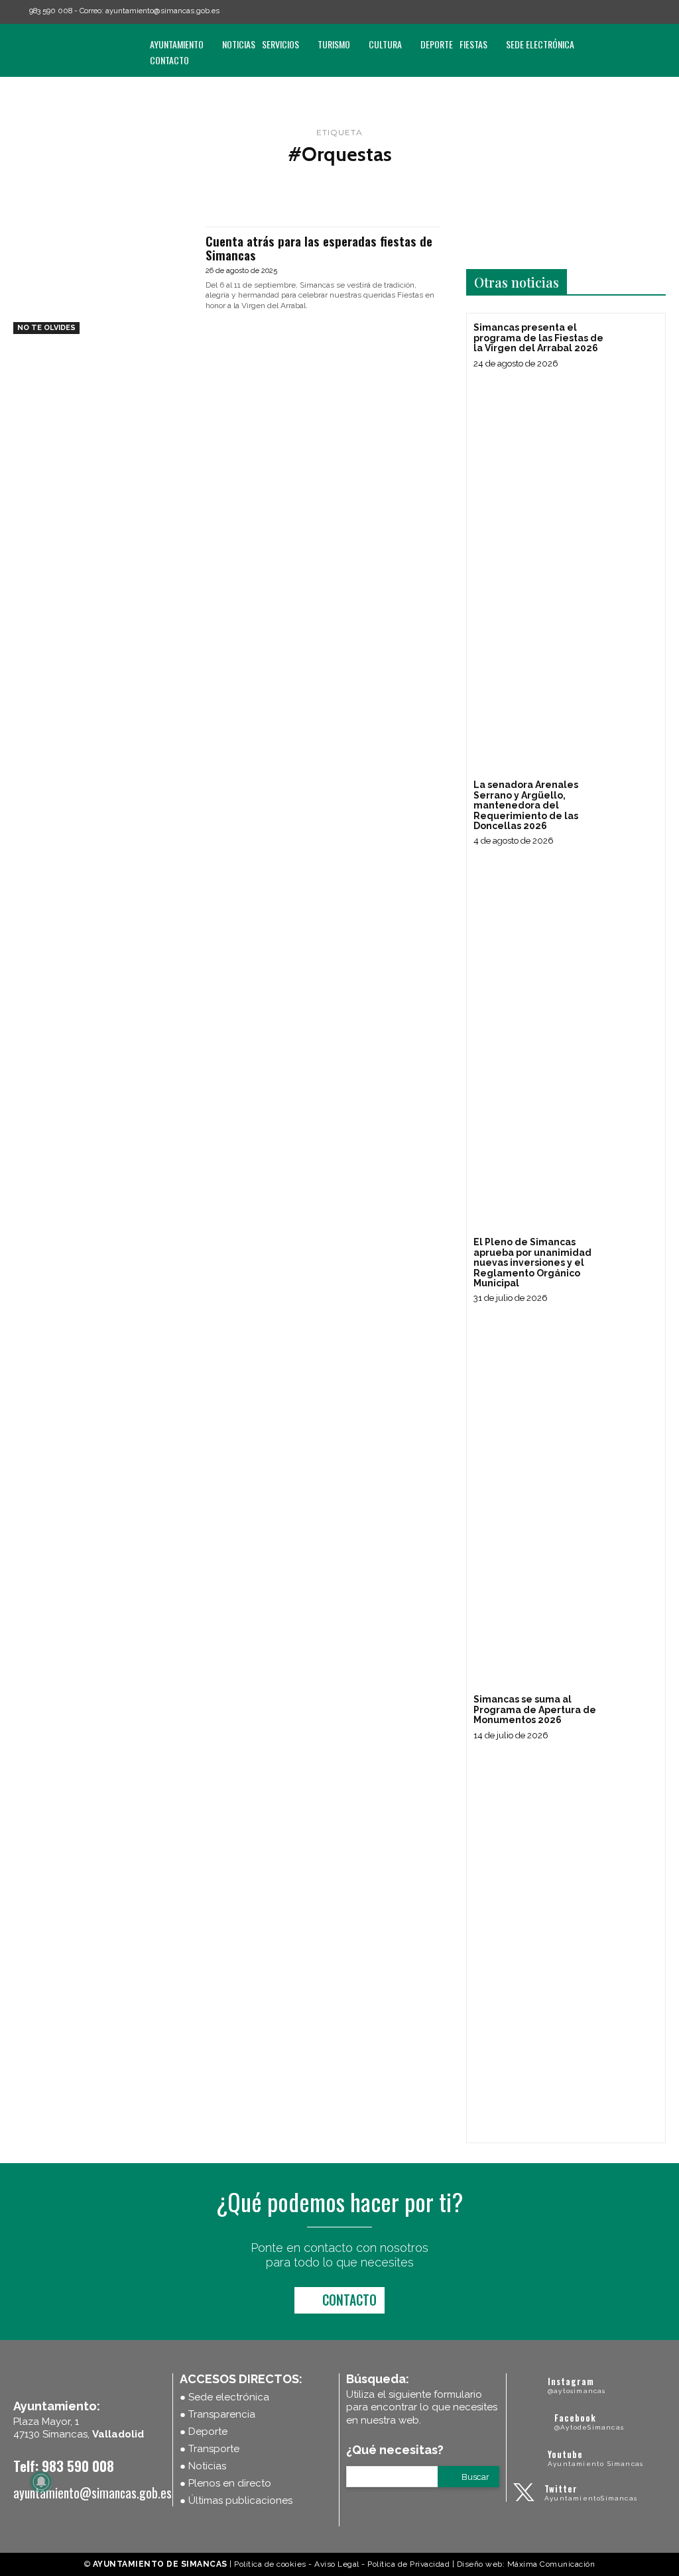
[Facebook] (604, 12)
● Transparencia (217, 2414)
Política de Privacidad (408, 2564)
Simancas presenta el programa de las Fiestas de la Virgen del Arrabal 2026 (538, 338)
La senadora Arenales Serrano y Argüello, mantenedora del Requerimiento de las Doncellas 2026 (526, 805)
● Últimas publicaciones (236, 2500)
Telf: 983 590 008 (64, 2466)
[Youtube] (660, 12)
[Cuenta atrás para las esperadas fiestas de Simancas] (103, 280)
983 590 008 (51, 11)
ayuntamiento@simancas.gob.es (162, 11)
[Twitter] (641, 12)
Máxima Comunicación (551, 2564)
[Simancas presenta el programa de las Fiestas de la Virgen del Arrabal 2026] (634, 344)
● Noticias (203, 2466)
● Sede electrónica (224, 2397)
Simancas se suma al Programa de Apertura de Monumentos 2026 (535, 1709)
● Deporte (204, 2432)
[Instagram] (623, 12)
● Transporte (210, 2449)
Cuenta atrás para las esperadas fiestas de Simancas (319, 248)
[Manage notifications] (41, 2482)
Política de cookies (270, 2564)
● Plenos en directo (225, 2483)
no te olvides (46, 328)
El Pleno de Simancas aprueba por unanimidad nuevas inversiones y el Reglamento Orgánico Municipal (532, 1262)
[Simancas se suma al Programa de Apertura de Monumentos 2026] (634, 1716)
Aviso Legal (337, 2564)
